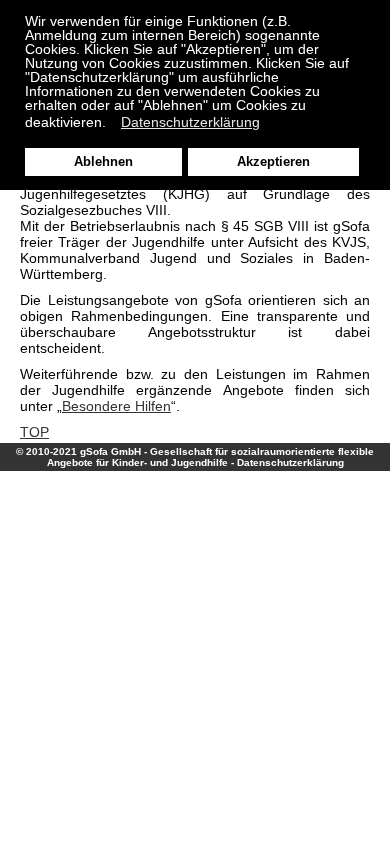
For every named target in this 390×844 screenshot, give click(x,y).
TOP (34, 432)
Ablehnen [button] (103, 162)
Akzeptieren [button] (273, 162)
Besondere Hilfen (116, 406)
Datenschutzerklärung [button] (190, 122)
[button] (111, 124)
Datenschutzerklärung (290, 462)
